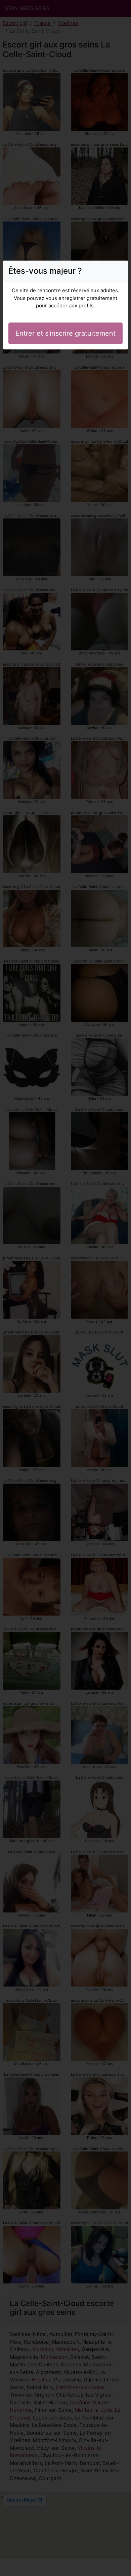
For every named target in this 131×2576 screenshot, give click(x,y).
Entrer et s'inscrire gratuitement (65, 333)
